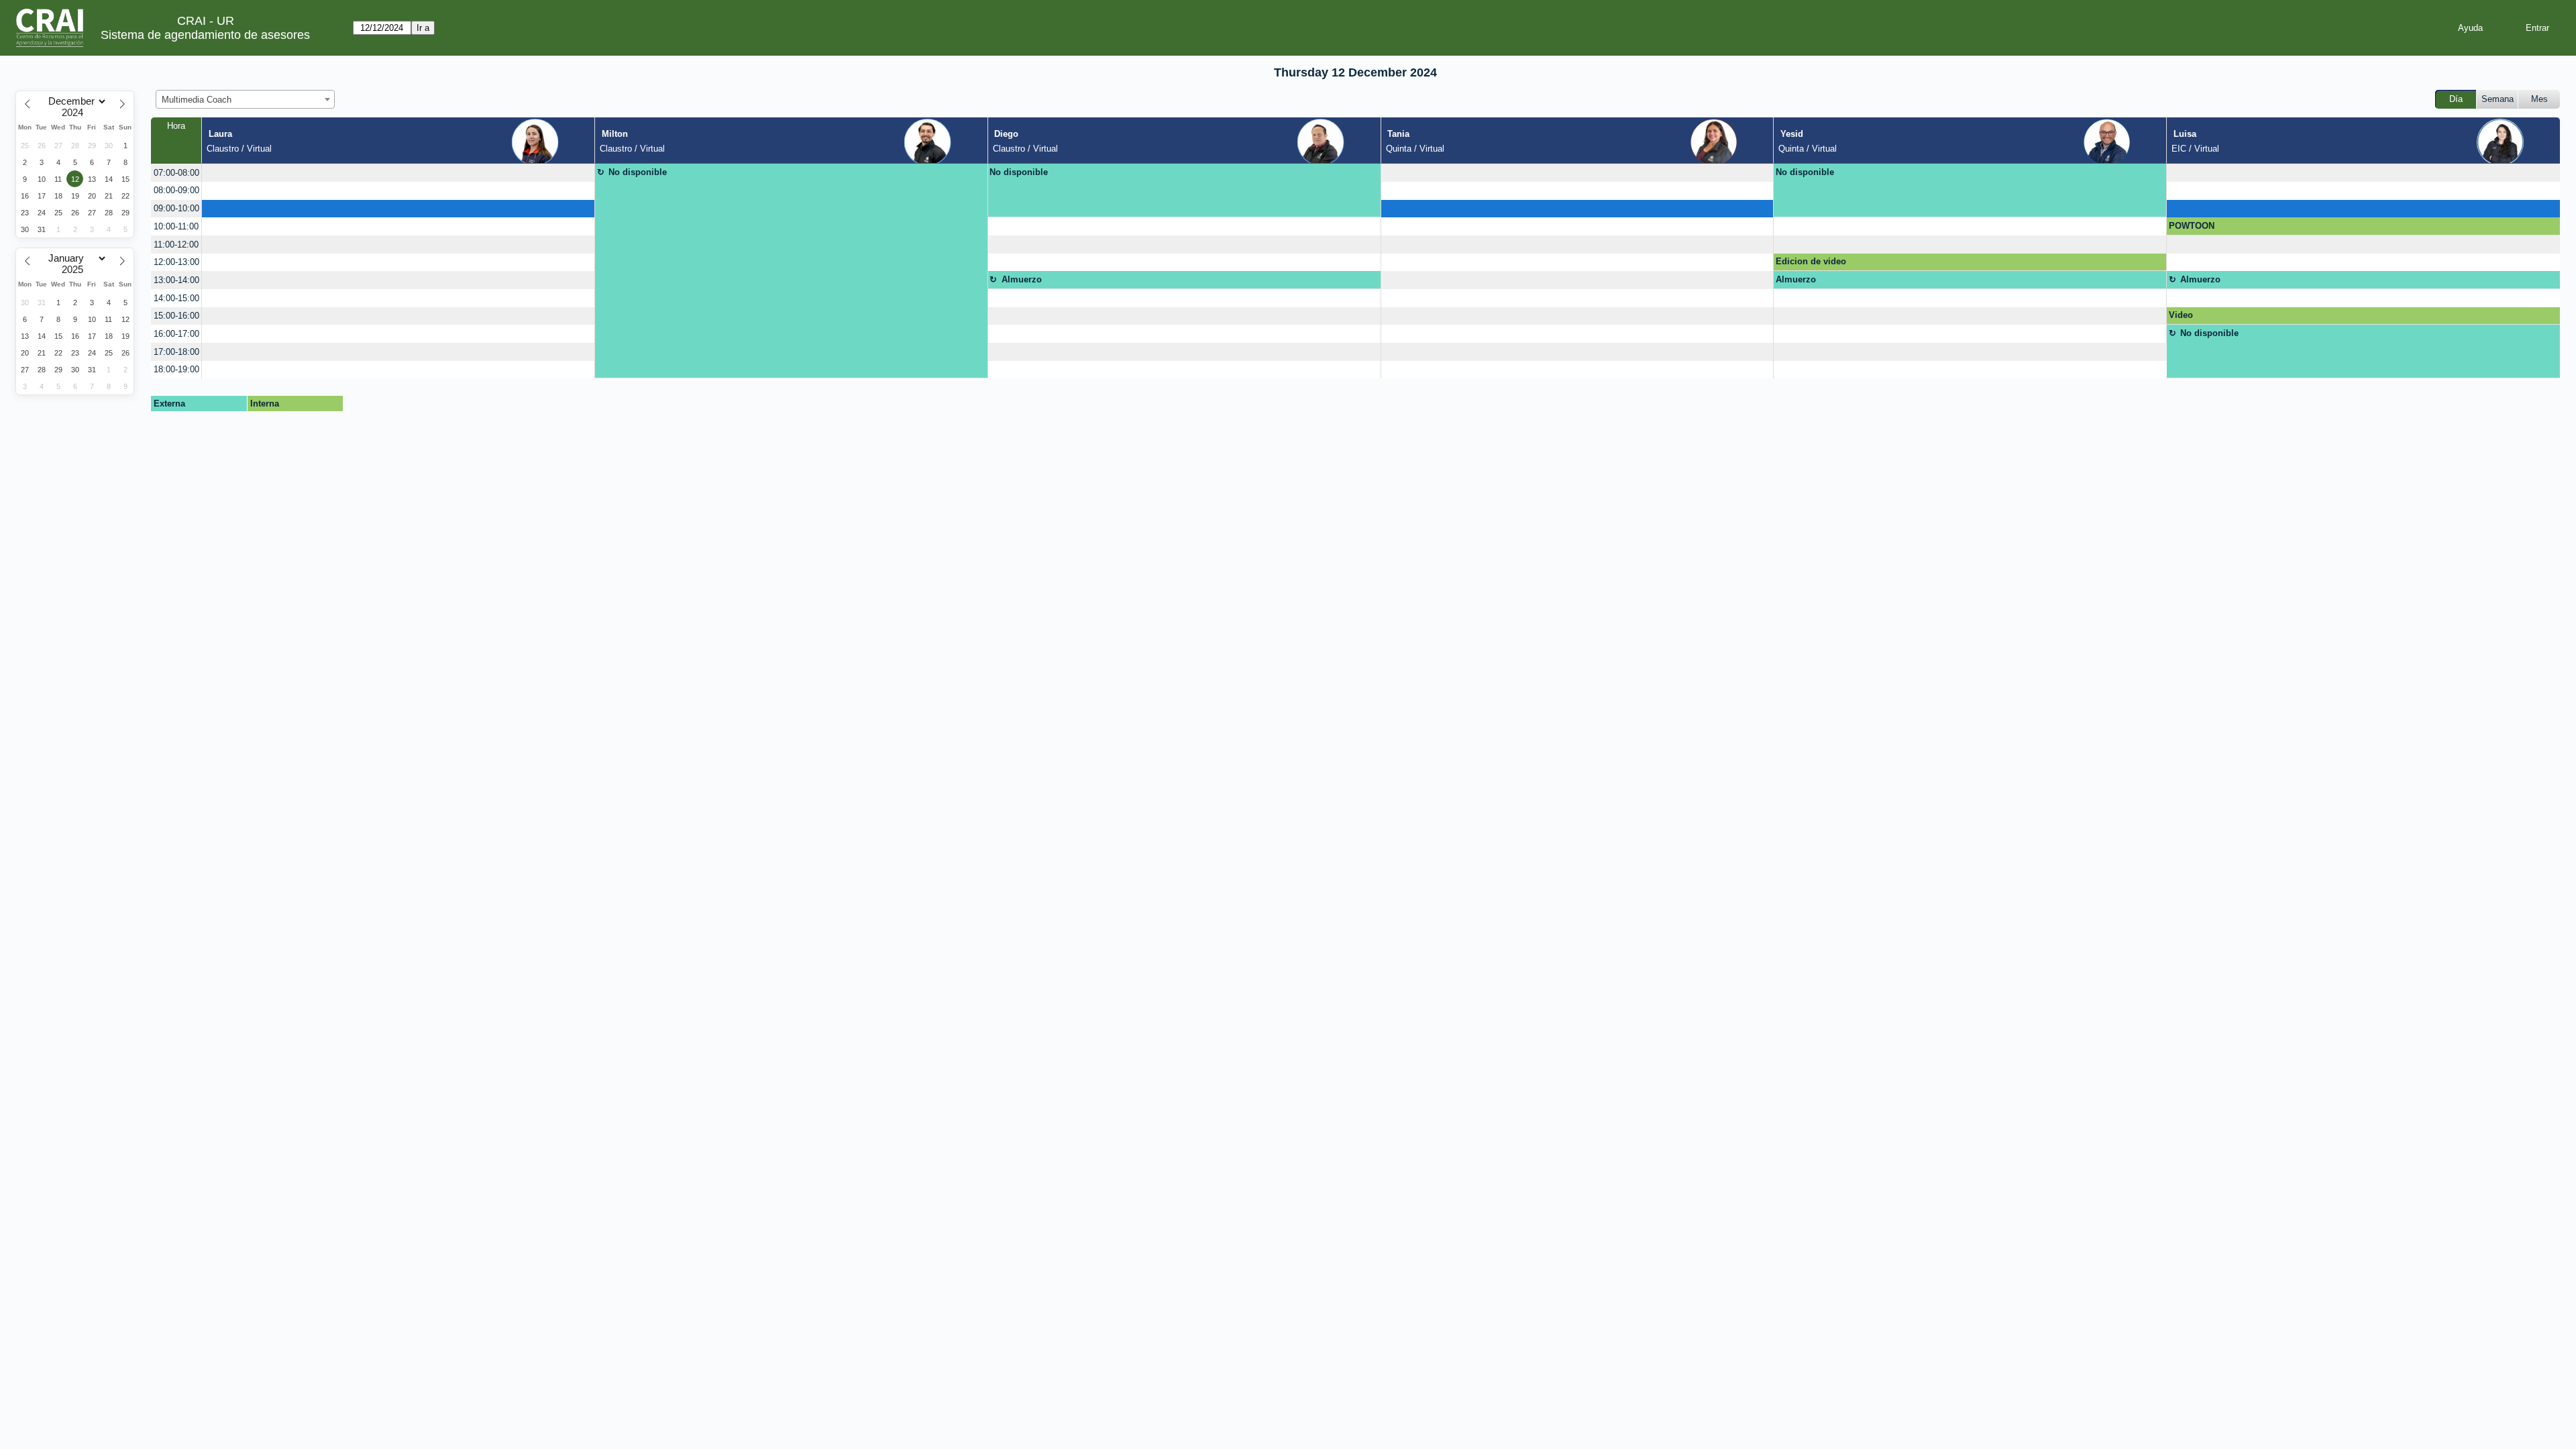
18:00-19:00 (176, 369)
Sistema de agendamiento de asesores (205, 35)
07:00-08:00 (176, 173)
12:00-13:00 (176, 262)
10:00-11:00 (176, 226)
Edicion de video (1811, 261)
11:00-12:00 (176, 245)
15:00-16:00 (176, 316)
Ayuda (2470, 28)
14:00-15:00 (176, 298)
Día (2456, 99)
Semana (2498, 99)
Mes (2539, 99)
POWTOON (2192, 226)
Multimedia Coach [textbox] (197, 100)
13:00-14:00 (176, 280)
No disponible (638, 172)
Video (2181, 315)
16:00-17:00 (176, 334)
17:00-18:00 (176, 352)
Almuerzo (1022, 279)
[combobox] (245, 99)
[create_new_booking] (398, 173)
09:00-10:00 (176, 208)
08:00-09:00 (176, 190)
